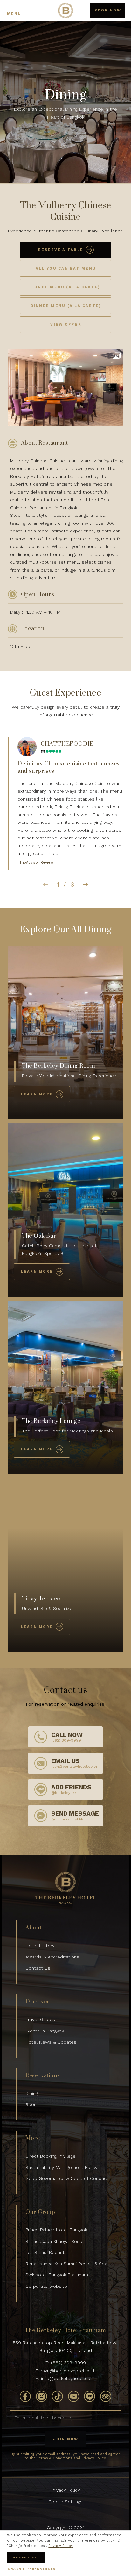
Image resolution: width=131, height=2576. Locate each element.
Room (32, 2104)
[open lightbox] (117, 356)
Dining (32, 2093)
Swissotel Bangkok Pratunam (57, 2275)
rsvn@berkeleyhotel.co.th (68, 2371)
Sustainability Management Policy (61, 2167)
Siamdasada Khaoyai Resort (56, 2241)
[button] (45, 885)
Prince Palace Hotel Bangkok (56, 2230)
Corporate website (46, 2286)
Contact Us (38, 1968)
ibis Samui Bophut (45, 2252)
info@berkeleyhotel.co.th (68, 2378)
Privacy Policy (65, 2490)
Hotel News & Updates (51, 2042)
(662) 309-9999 (68, 2363)
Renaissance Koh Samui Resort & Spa (66, 2264)
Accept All (26, 2557)
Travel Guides (40, 2019)
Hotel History (40, 1946)
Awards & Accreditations (52, 1957)
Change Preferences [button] (32, 2569)
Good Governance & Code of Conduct (67, 2178)
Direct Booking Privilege (51, 2156)
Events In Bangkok (45, 2031)
